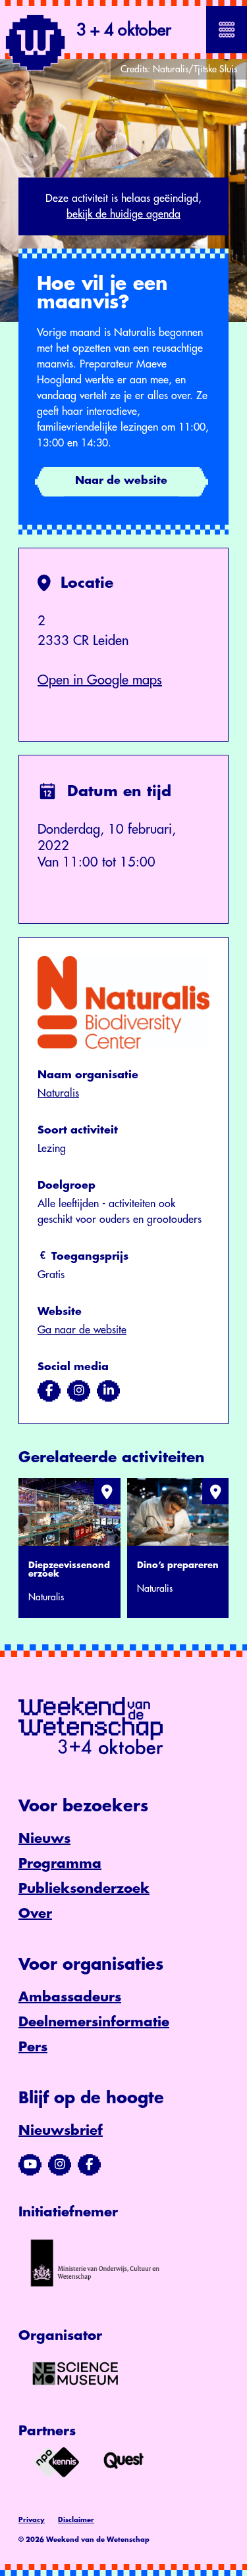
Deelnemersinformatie (94, 2022)
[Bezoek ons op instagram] (79, 1391)
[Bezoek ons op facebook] (49, 1391)
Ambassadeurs (70, 1997)
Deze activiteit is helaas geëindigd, (123, 206)
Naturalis (58, 1093)
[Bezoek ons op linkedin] (108, 1391)
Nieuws (44, 1839)
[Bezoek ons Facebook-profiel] (89, 2164)
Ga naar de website (82, 1330)
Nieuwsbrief (61, 2131)
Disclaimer (76, 2520)
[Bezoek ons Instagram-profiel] (60, 2164)
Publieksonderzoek (84, 1889)
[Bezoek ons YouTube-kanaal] (30, 2164)
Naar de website (121, 481)
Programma (60, 1864)
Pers (33, 2047)
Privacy (32, 2520)
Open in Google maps (100, 680)
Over (35, 1914)
